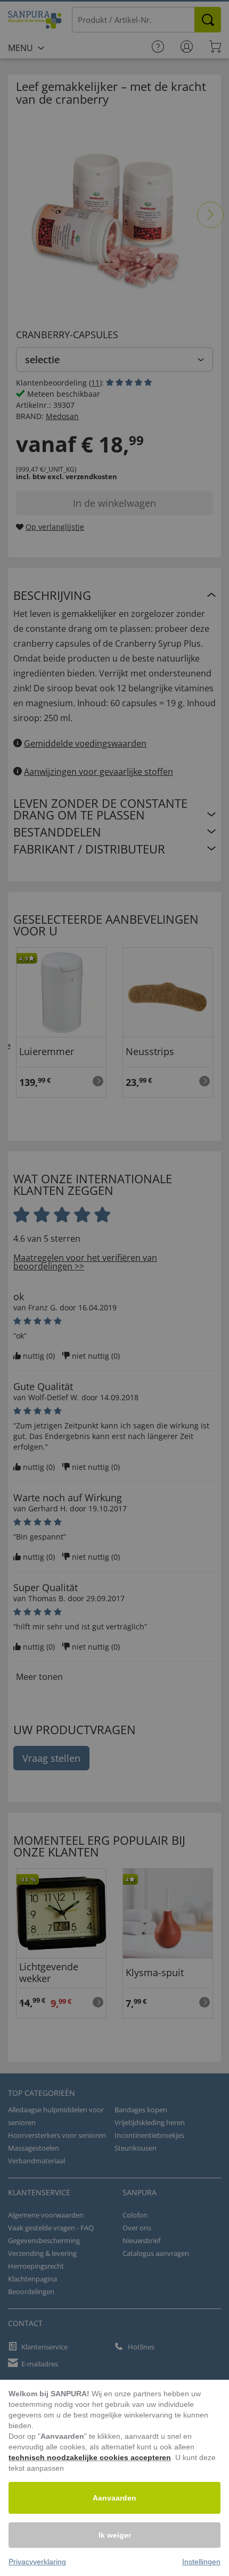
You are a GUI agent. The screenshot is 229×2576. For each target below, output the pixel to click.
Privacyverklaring (37, 2562)
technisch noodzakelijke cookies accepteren (90, 2457)
